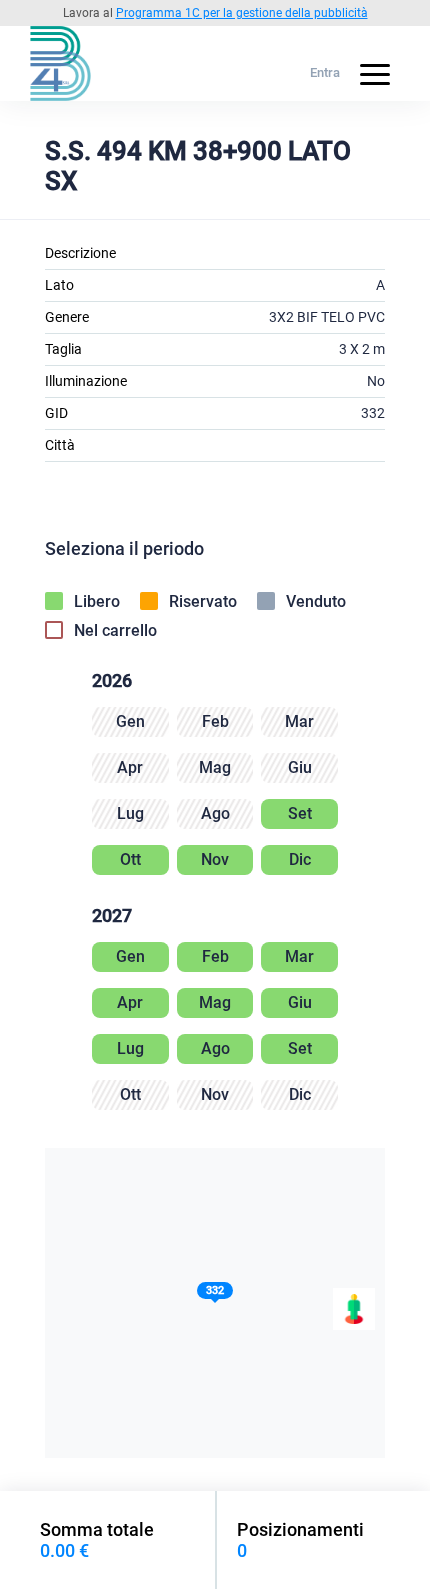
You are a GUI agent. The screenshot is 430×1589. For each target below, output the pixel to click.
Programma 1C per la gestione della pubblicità (242, 13)
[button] (215, 1294)
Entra (325, 72)
